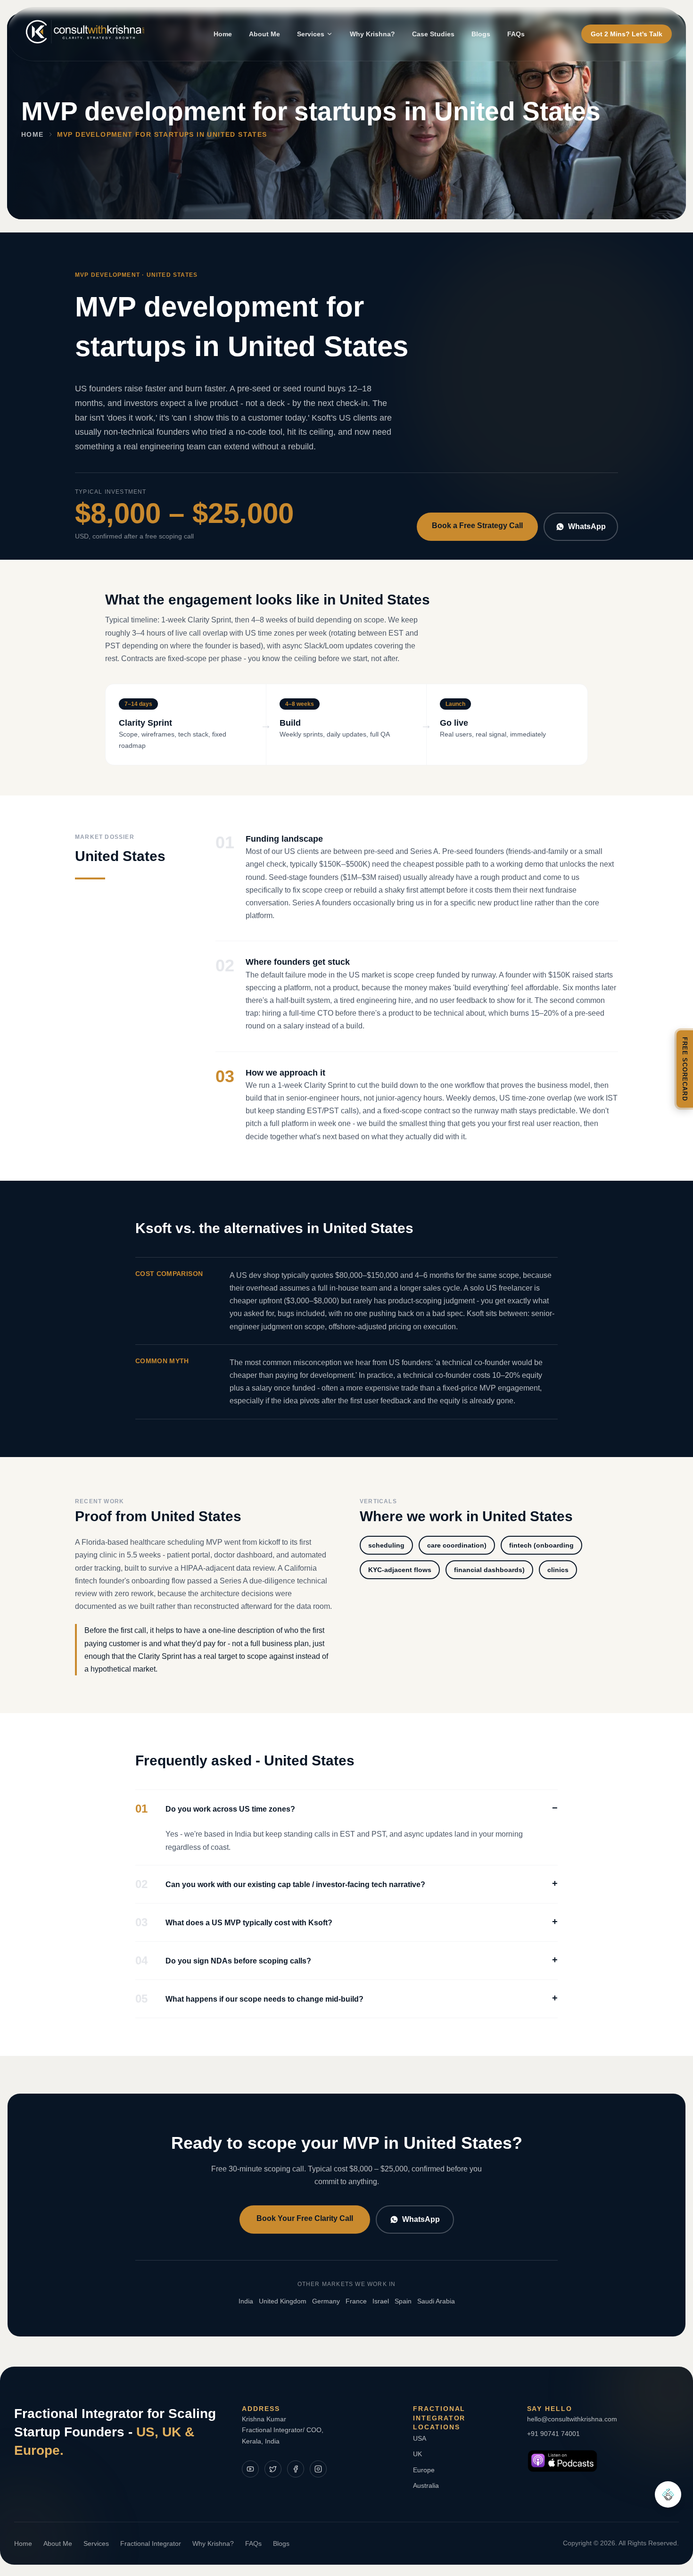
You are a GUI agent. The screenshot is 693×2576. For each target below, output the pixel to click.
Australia (426, 2485)
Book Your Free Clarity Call (305, 2218)
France (356, 2301)
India (246, 2301)
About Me (264, 34)
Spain (403, 2301)
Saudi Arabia (436, 2301)
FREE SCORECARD (685, 1069)
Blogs (481, 34)
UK (417, 2454)
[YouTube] (250, 2469)
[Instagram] (318, 2469)
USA (420, 2438)
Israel (381, 2301)
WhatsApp (587, 526)
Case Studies (433, 34)
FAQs (516, 34)
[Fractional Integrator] (668, 2494)
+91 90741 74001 (553, 2434)
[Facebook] (296, 2469)
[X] (273, 2469)
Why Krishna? (372, 34)
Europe (424, 2470)
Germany (326, 2301)
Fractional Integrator (151, 2543)
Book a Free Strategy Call (477, 526)
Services (311, 34)
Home (223, 34)
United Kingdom (283, 2301)
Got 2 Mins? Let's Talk (627, 34)
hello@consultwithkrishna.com (572, 2419)
